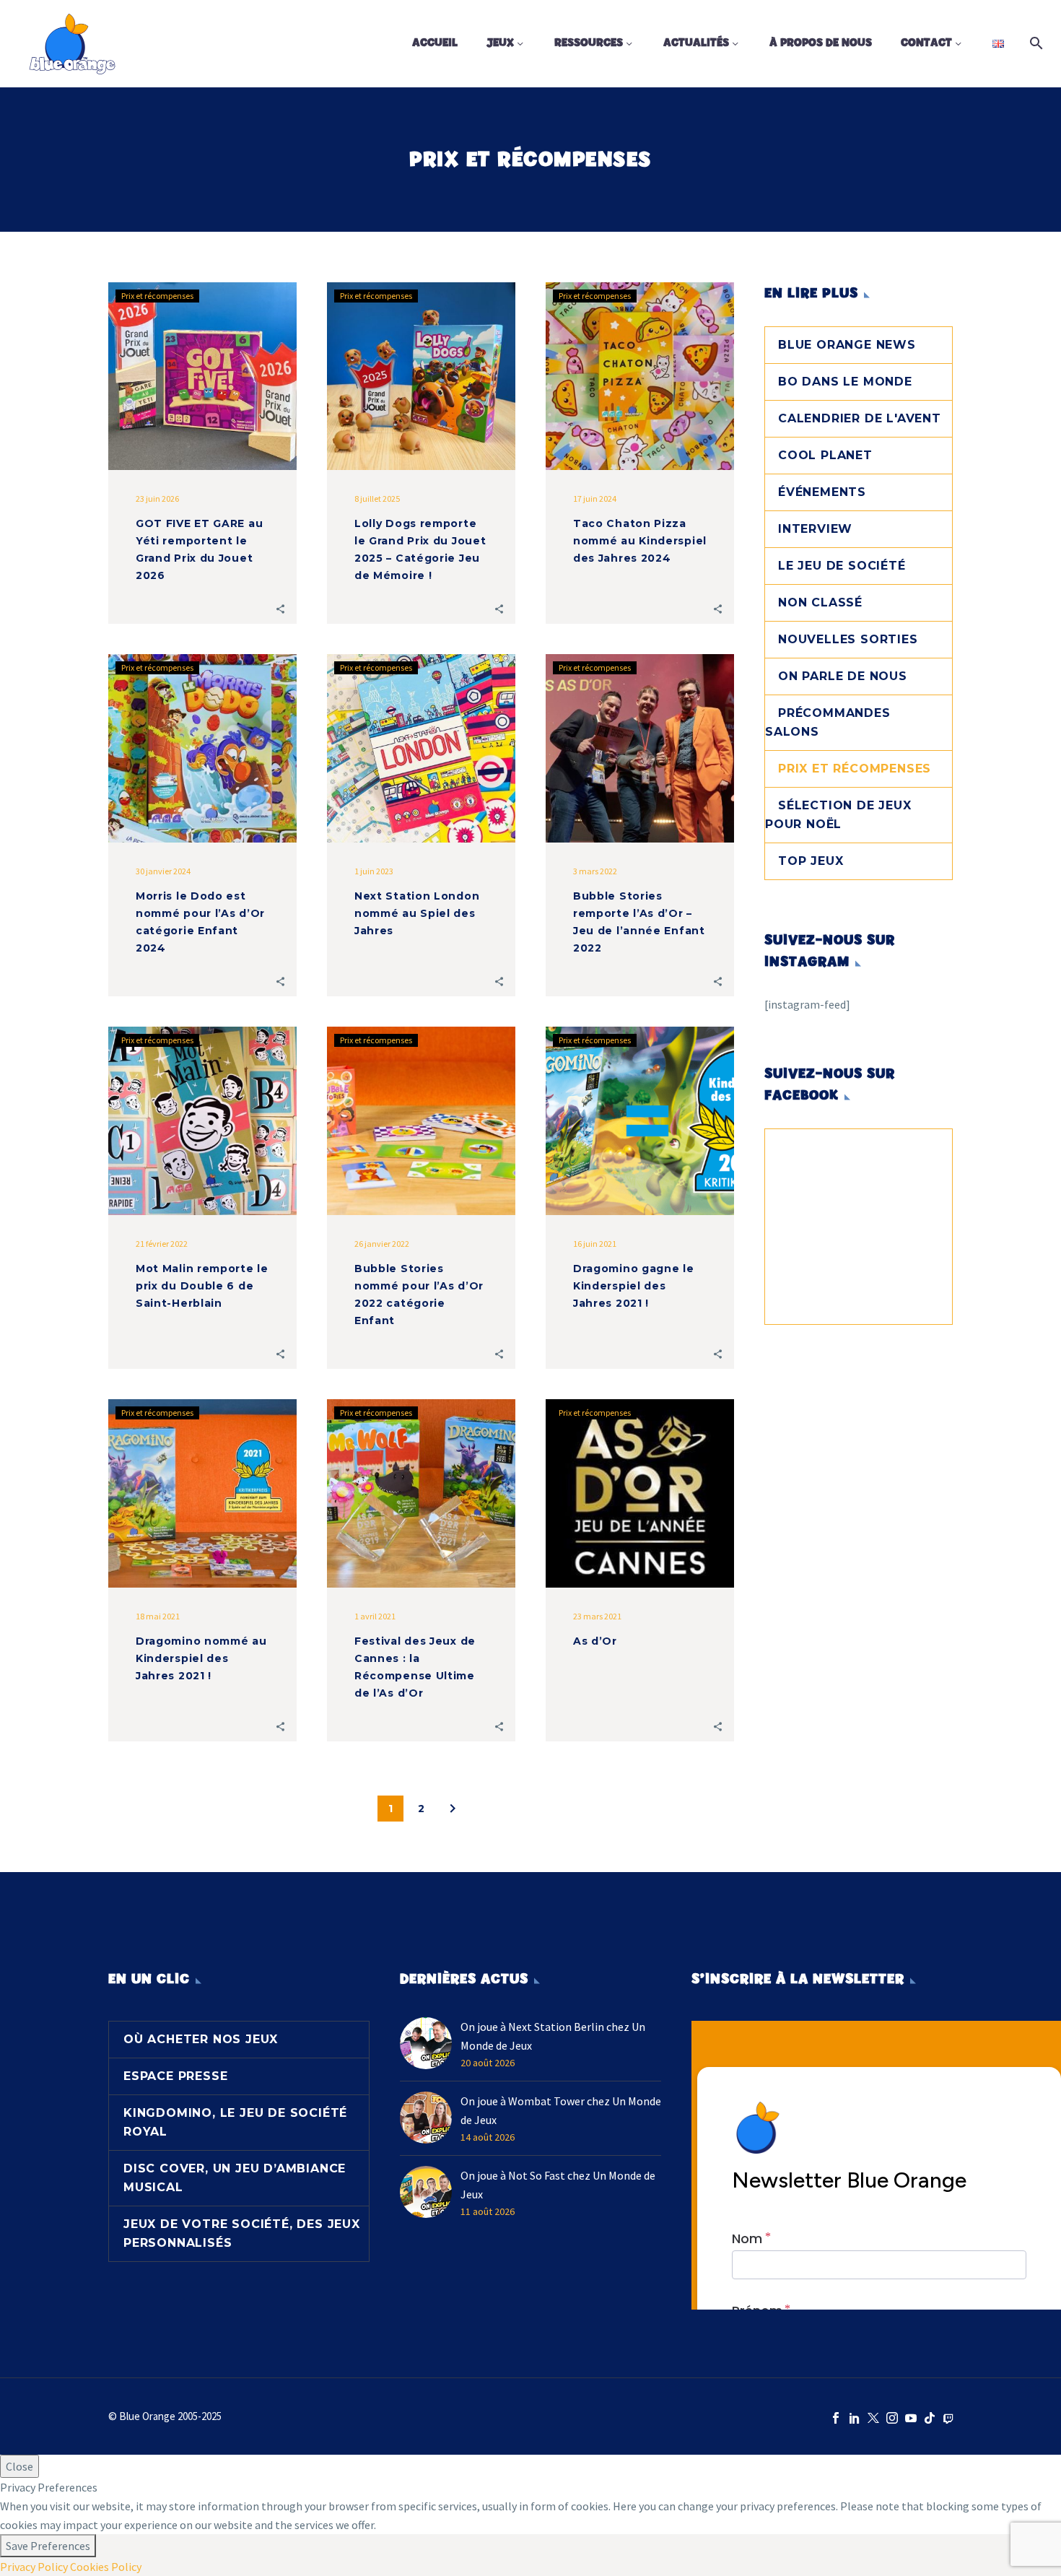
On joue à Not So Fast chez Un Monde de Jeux (558, 2185)
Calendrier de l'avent (860, 418)
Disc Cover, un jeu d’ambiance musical (235, 2178)
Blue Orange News (847, 345)
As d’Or (595, 1641)
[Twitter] (873, 2418)
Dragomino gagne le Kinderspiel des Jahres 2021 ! (634, 1286)
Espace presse (175, 2076)
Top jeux (811, 861)
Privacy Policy (34, 2567)
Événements (822, 492)
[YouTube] (911, 2418)
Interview (815, 529)
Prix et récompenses (157, 296)
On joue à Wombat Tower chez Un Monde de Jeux (561, 2110)
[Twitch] (948, 2418)
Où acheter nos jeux (201, 2039)
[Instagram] (892, 2418)
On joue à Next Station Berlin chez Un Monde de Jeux (553, 2036)
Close (19, 2466)
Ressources (589, 43)
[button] (280, 608)
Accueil (435, 43)
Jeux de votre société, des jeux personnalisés (242, 2233)
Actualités (696, 43)
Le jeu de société (842, 566)
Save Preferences (48, 2546)
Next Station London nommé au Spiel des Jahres (417, 913)
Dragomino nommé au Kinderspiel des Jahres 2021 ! (201, 1658)
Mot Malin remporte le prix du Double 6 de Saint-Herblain (202, 1286)
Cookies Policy (106, 2567)
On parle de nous (843, 676)
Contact (926, 43)
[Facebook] (836, 2418)
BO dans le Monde (845, 382)
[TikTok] (930, 2418)
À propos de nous (821, 43)
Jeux (500, 43)
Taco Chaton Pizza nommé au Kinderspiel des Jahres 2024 (640, 541)
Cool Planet (825, 455)
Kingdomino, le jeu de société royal (235, 2122)
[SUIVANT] (453, 1809)
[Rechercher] (1034, 43)
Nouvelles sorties (848, 639)
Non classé (820, 602)
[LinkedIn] (855, 2418)
